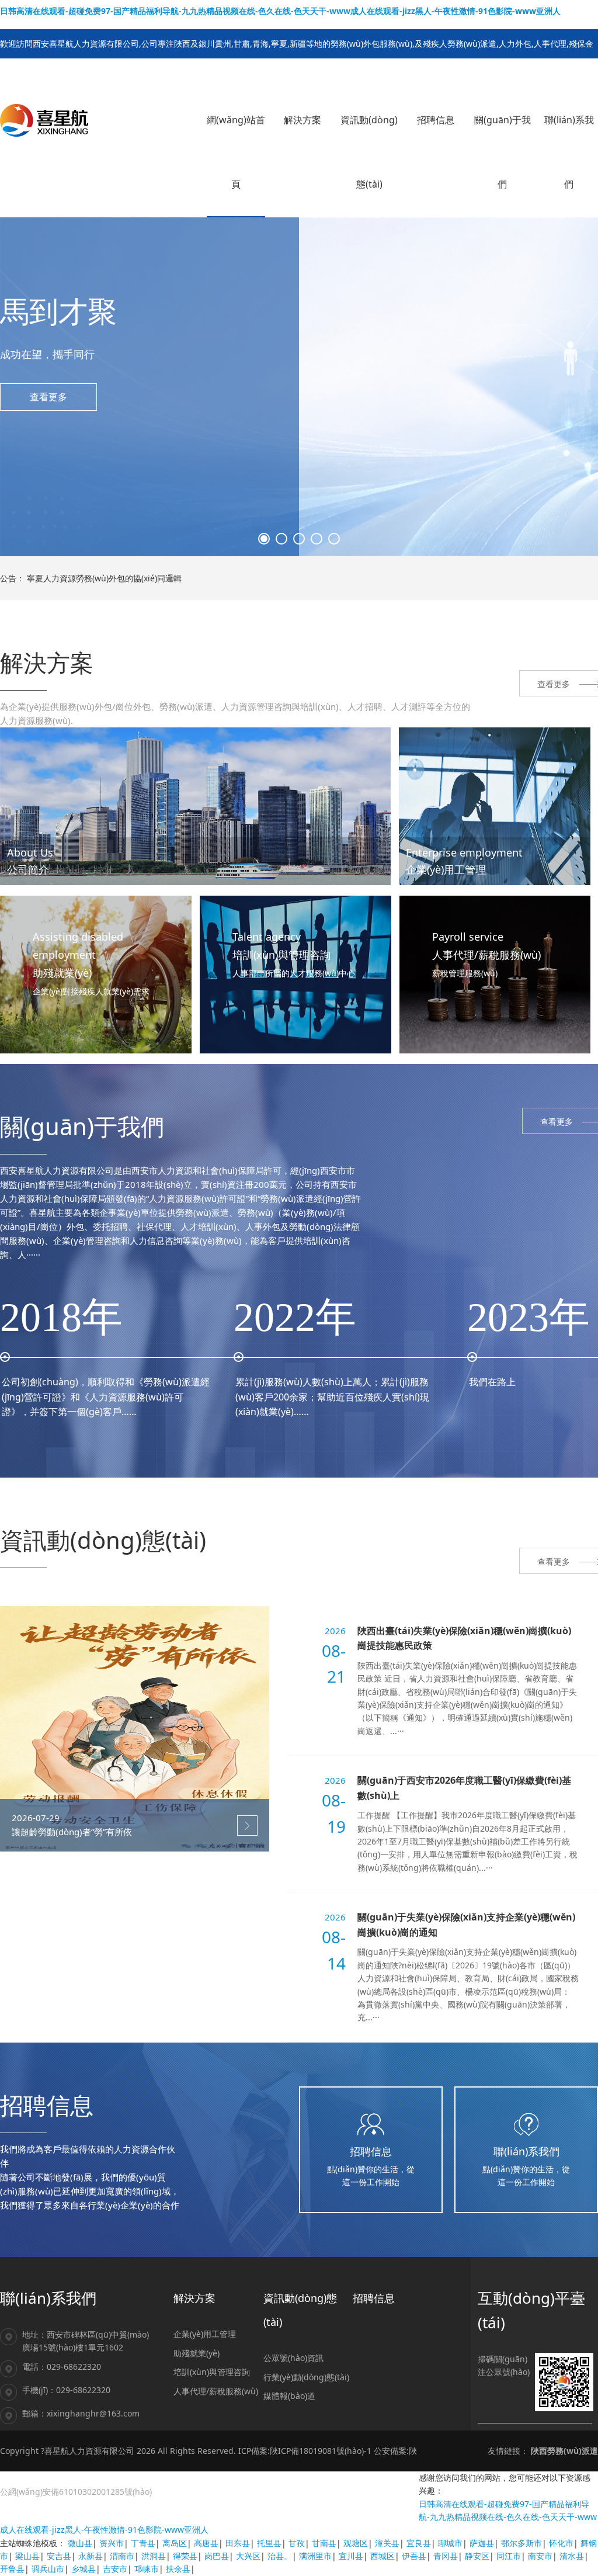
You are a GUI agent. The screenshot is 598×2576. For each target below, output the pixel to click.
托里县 (269, 2543)
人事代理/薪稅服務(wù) (216, 2391)
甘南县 (324, 2543)
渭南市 (122, 2556)
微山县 (80, 2543)
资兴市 (112, 2543)
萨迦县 (482, 2543)
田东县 (238, 2543)
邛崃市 (147, 2569)
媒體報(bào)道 (289, 2396)
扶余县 (178, 2569)
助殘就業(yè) (197, 2353)
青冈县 (446, 2556)
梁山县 (27, 2556)
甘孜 (297, 2543)
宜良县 (419, 2543)
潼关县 (387, 2543)
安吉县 (59, 2556)
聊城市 (450, 2543)
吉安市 (115, 2569)
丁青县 (143, 2543)
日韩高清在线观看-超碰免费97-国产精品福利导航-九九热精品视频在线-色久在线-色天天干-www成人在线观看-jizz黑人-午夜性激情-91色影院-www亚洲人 (280, 11)
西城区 (383, 2556)
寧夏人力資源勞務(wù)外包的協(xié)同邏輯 (104, 578)
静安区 (477, 2556)
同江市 (509, 2556)
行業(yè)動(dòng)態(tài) (306, 2377)
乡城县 (84, 2569)
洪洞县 (154, 2556)
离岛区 (175, 2543)
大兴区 (248, 2556)
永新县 (91, 2556)
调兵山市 (48, 2569)
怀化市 (561, 2543)
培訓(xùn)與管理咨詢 (212, 2372)
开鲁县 (12, 2569)
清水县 (572, 2556)
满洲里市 (315, 2556)
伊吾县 (414, 2556)
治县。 (280, 2556)
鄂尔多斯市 (521, 2543)
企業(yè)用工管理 (205, 2334)
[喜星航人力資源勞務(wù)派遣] (44, 119)
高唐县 (206, 2543)
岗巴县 (217, 2556)
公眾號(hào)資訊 (293, 2358)
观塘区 (356, 2543)
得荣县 (185, 2556)
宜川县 (351, 2556)
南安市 (540, 2556)
